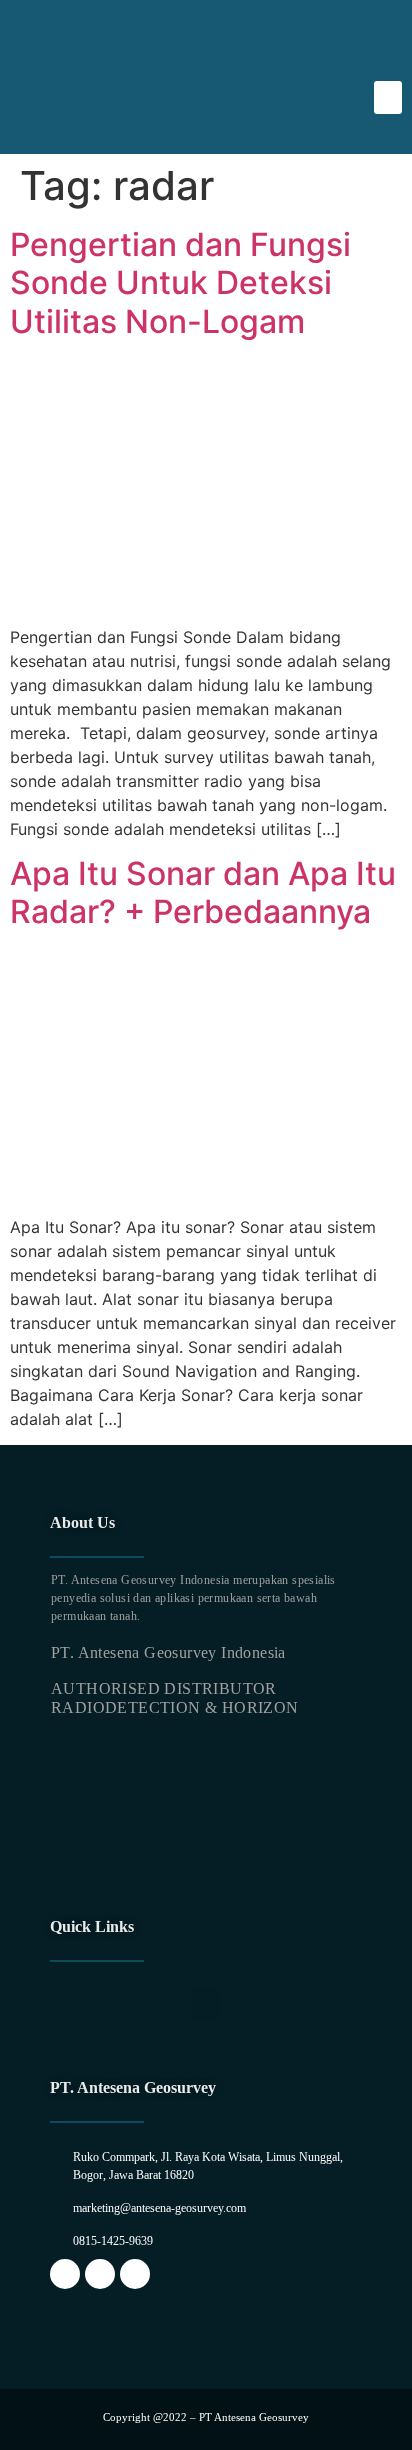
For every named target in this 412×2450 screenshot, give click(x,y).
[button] (388, 97)
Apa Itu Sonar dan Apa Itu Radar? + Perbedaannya (203, 892)
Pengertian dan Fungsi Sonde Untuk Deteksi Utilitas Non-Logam (180, 283)
